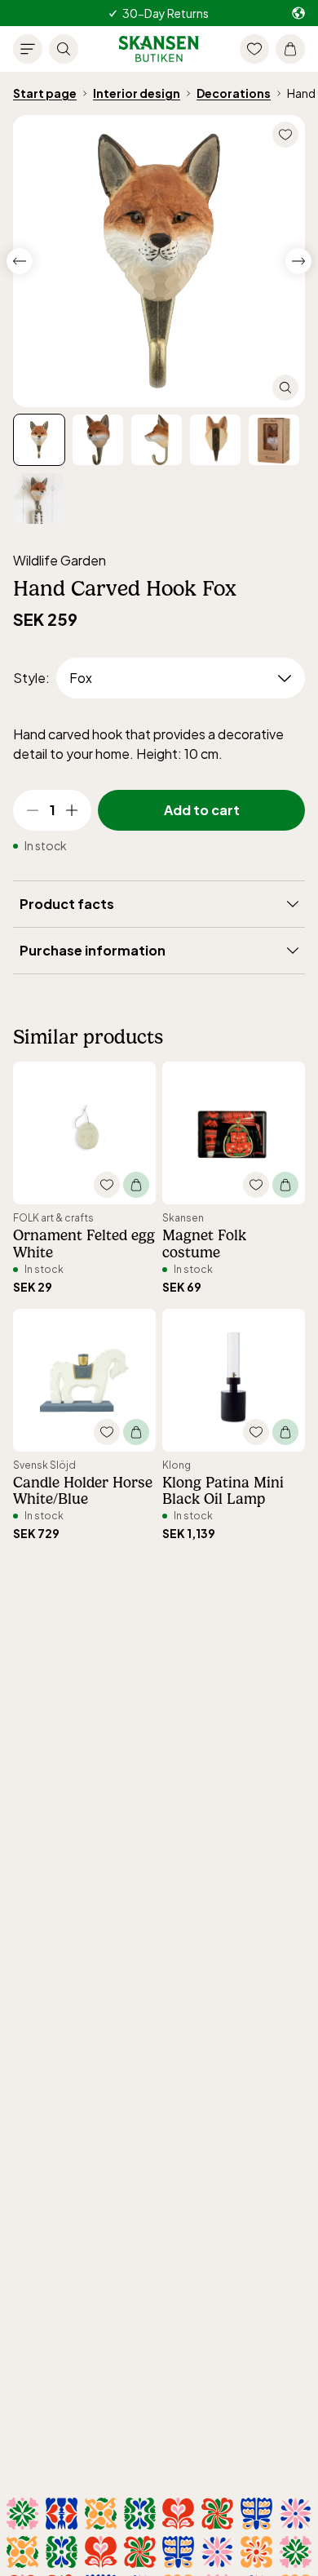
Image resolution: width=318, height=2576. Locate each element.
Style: (31, 678)
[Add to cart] (136, 1185)
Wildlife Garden (60, 560)
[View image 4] (274, 440)
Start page (45, 93)
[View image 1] (98, 440)
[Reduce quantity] (33, 810)
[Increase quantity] (72, 810)
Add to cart (202, 810)
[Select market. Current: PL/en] (298, 13)
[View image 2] (157, 440)
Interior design (137, 93)
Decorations (234, 93)
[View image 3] (215, 440)
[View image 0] (39, 440)
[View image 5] (39, 499)
